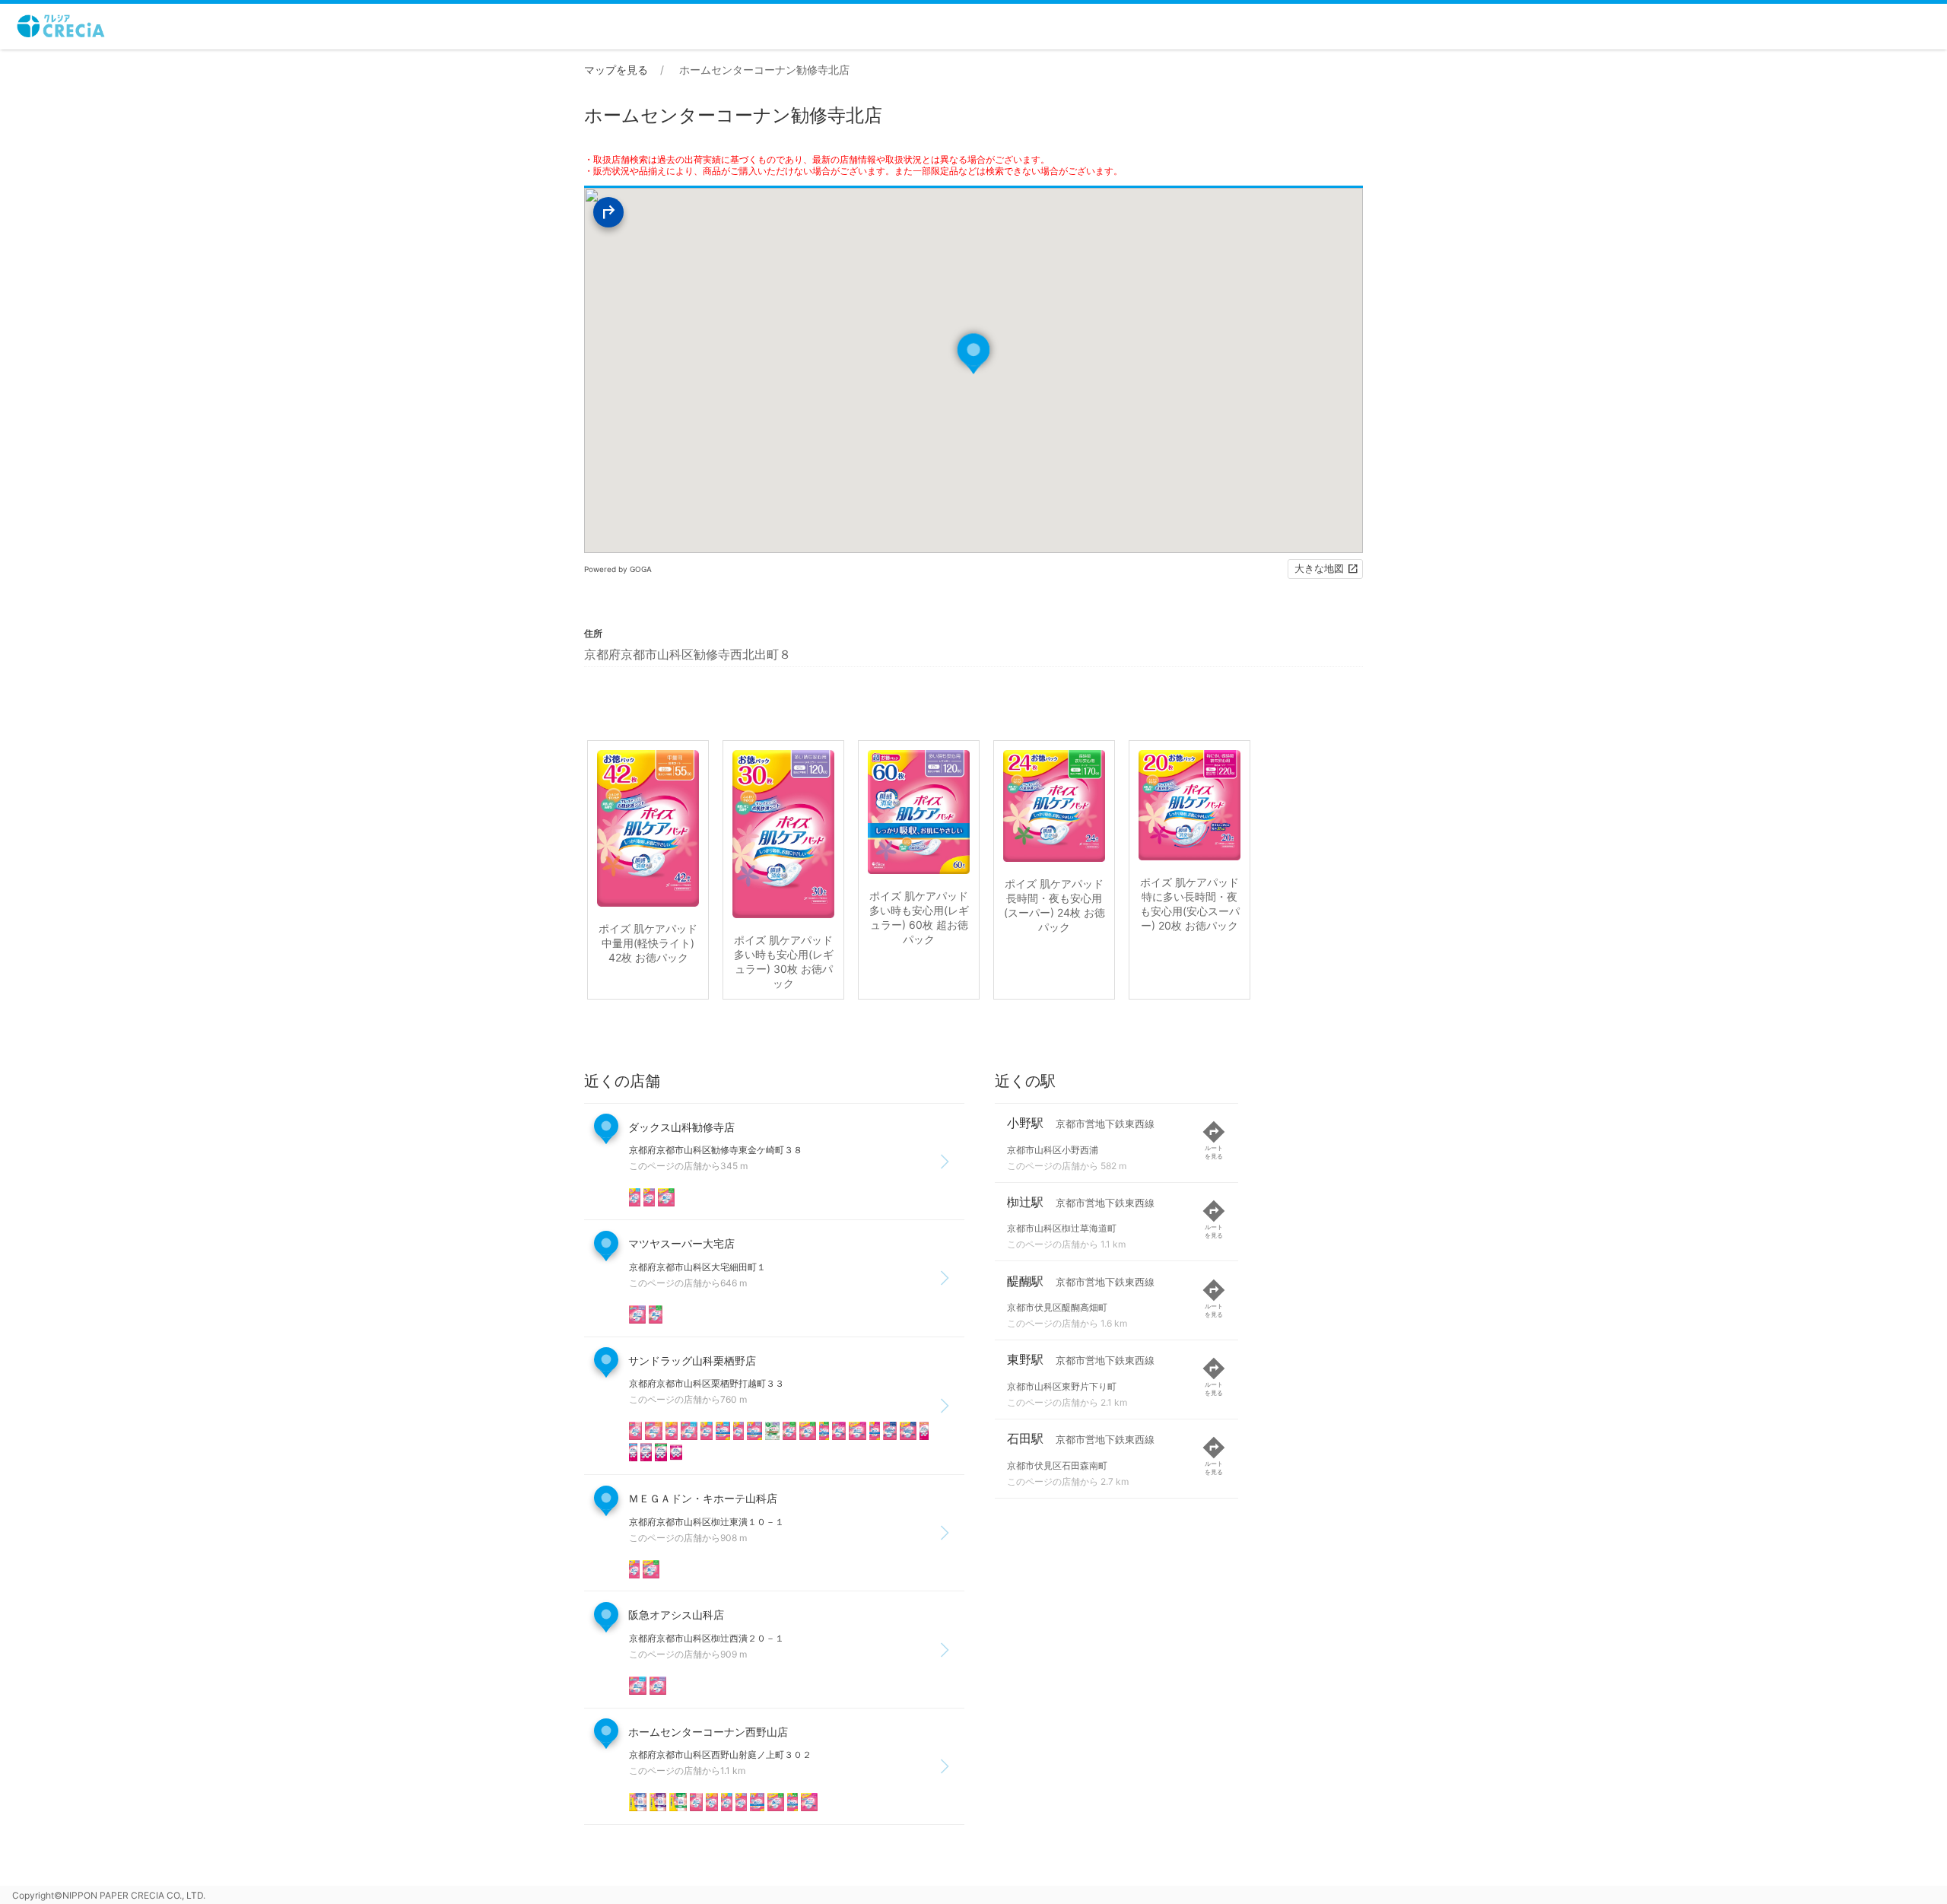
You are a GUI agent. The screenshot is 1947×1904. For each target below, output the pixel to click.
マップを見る (616, 70)
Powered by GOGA (618, 569)
